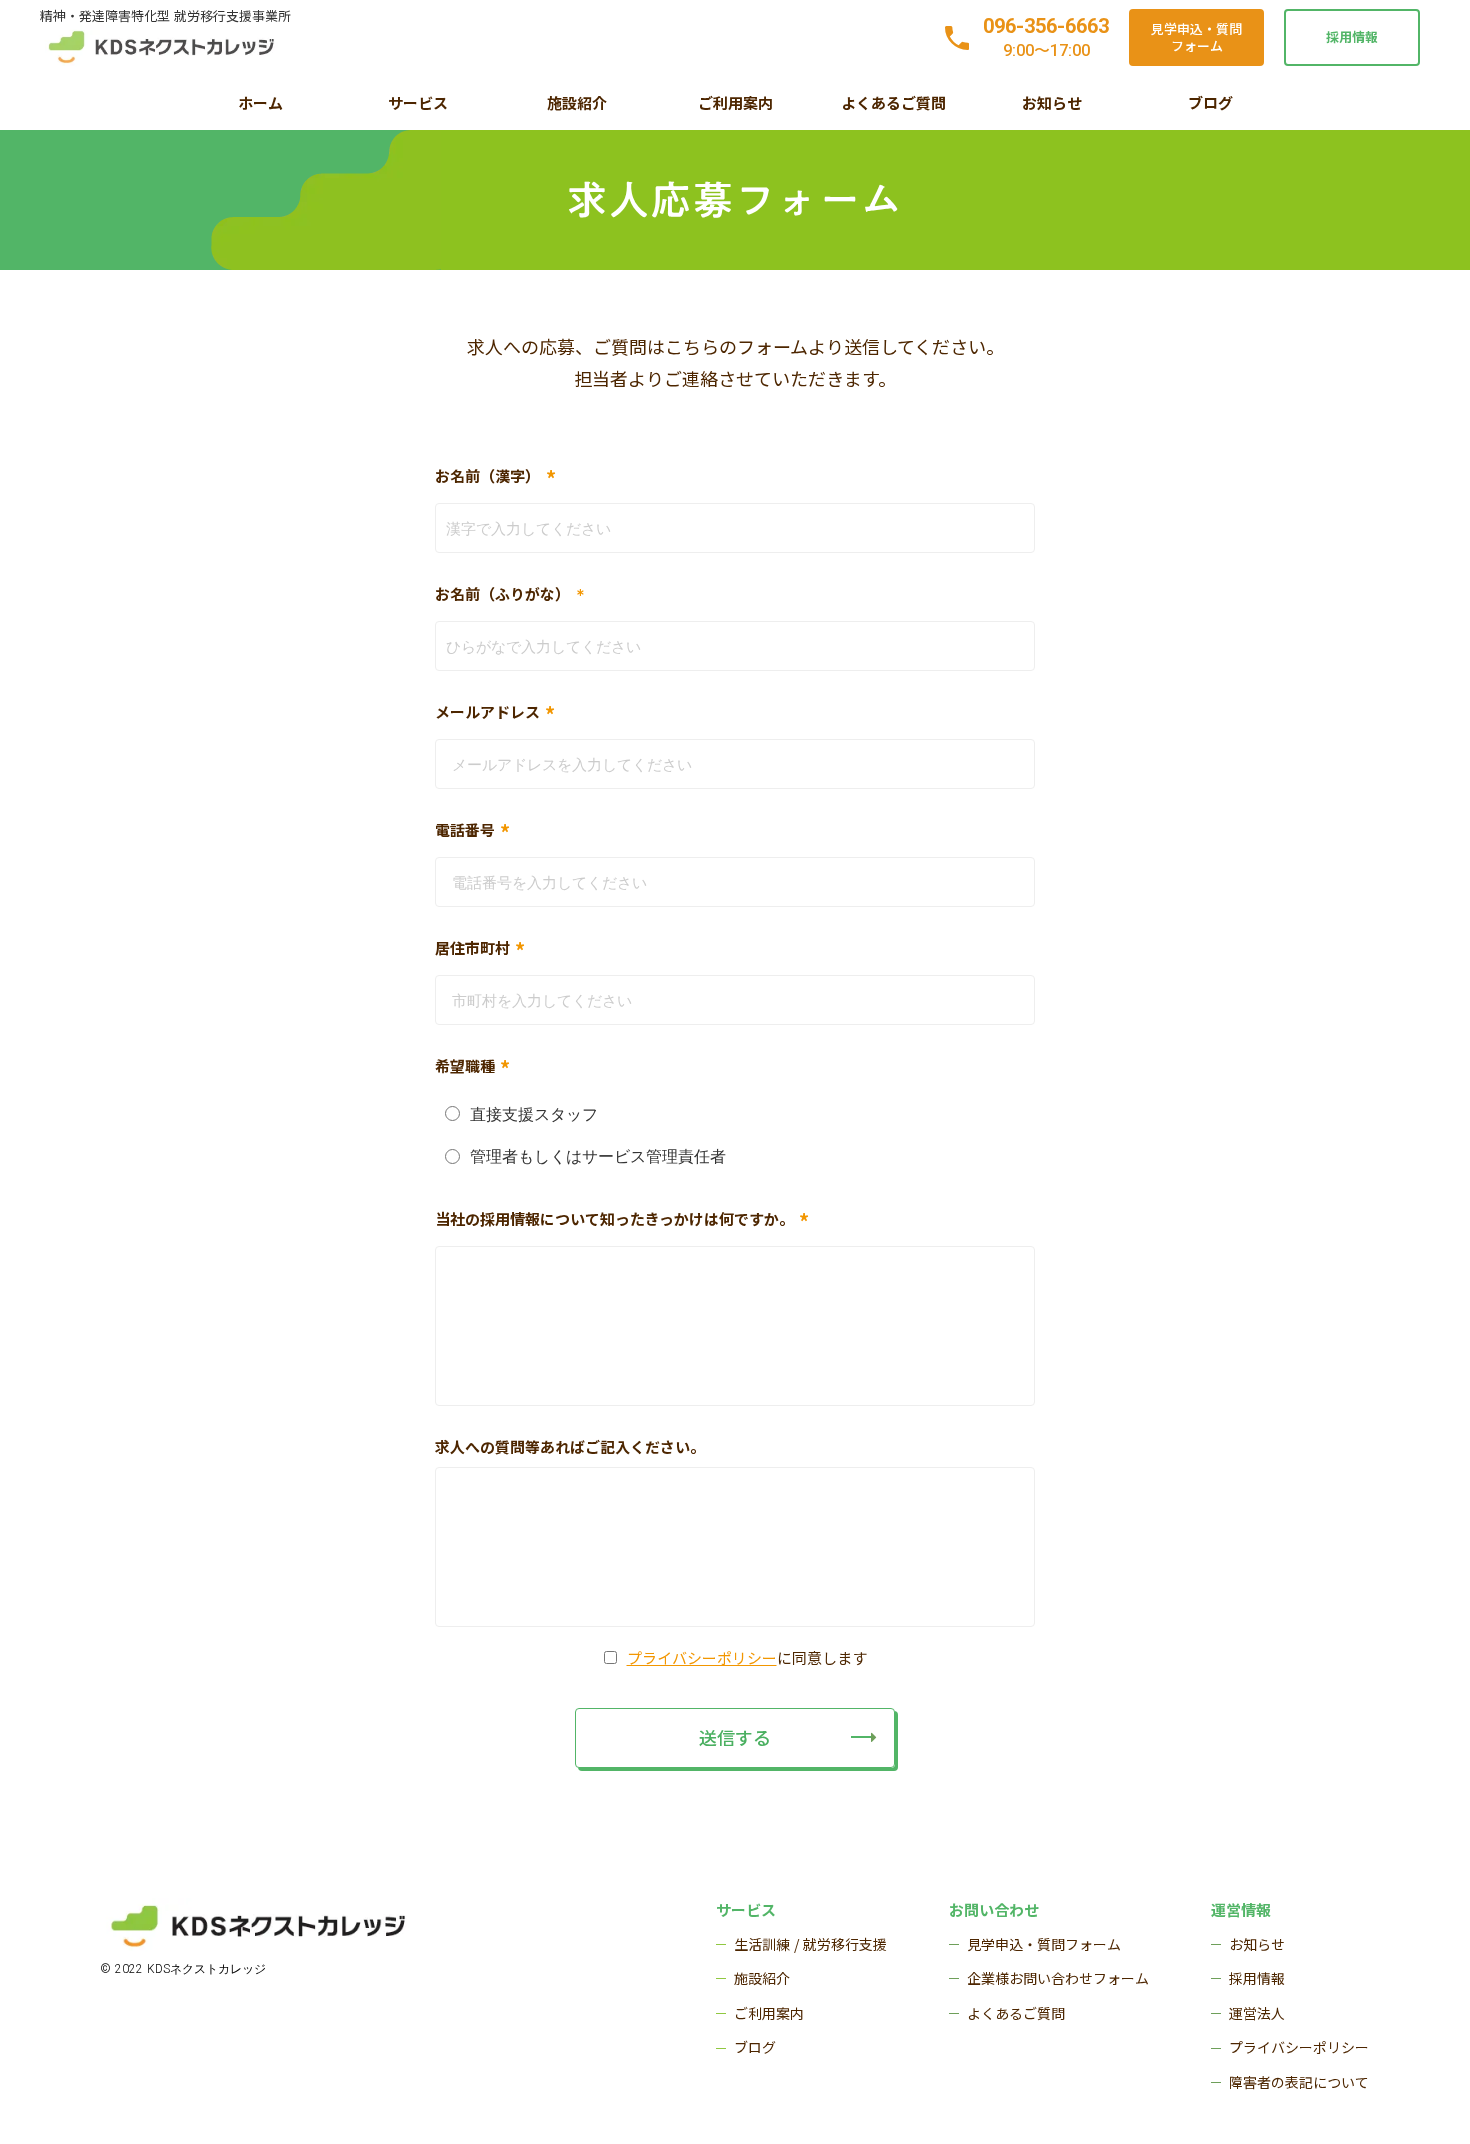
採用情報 (1352, 36)
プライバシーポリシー (702, 1657)
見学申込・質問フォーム (1196, 37)
